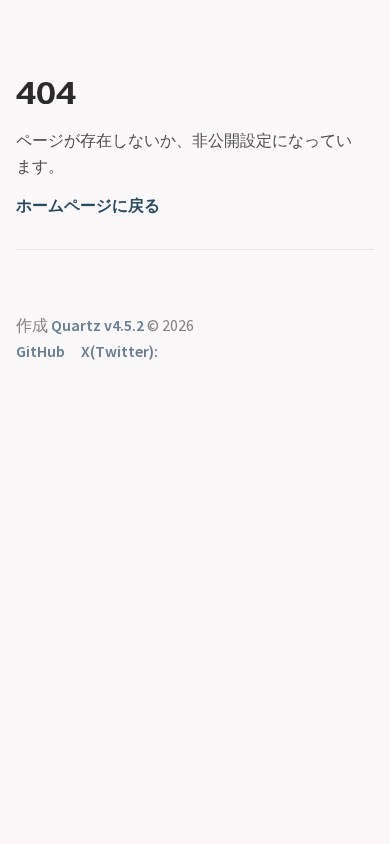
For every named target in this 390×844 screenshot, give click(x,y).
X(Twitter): (119, 351)
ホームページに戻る (88, 205)
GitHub (40, 351)
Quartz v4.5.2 (97, 325)
